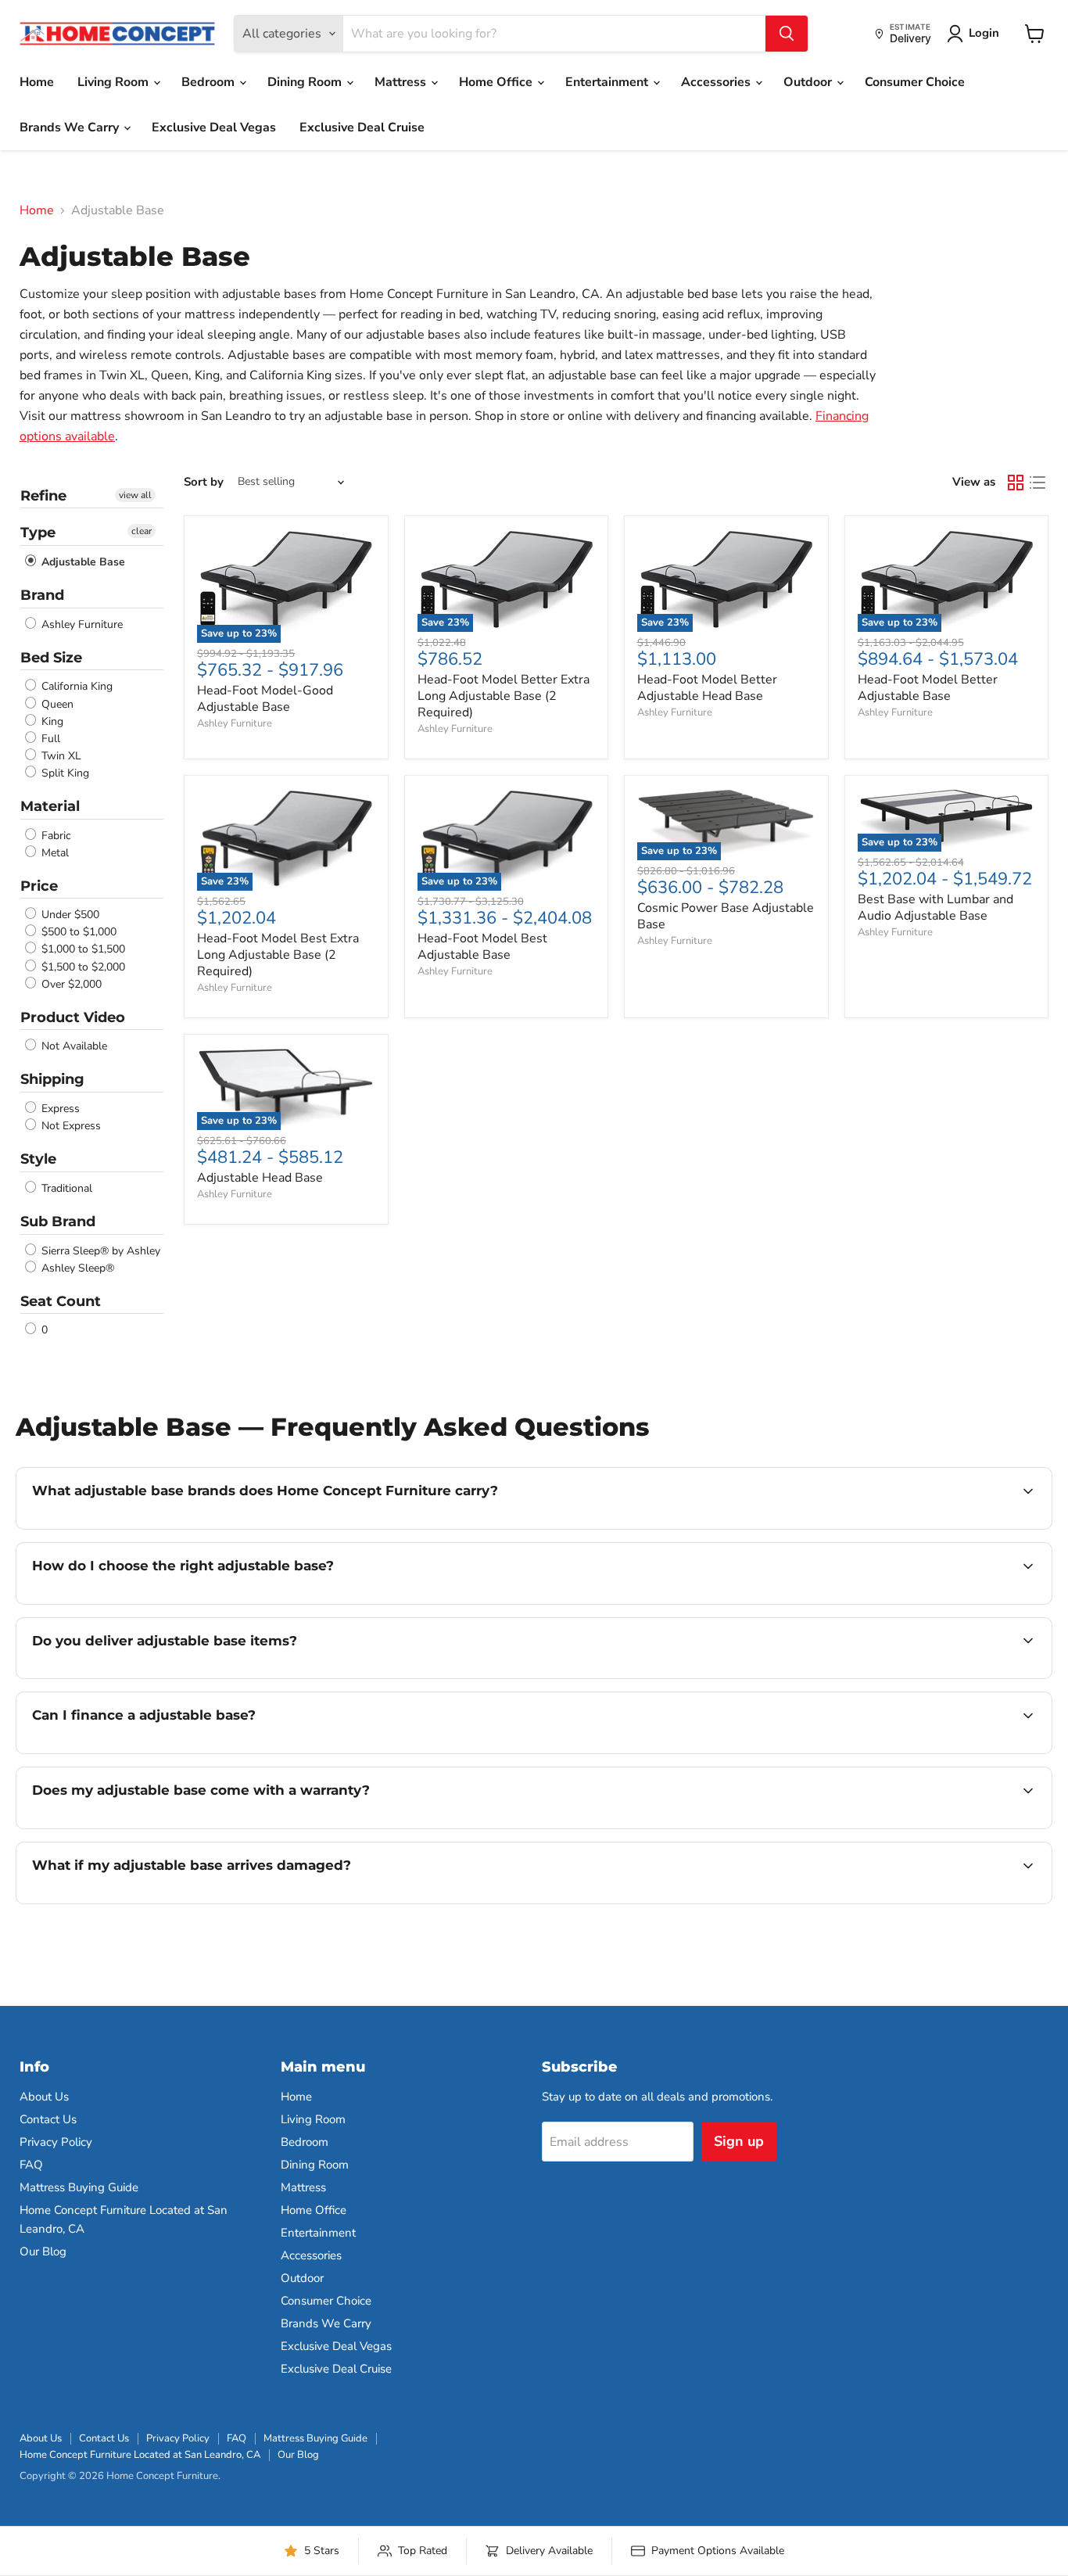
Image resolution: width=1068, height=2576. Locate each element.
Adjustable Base (82, 562)
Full (49, 739)
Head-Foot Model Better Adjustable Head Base (707, 688)
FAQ (31, 2165)
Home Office (497, 82)
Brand (42, 595)
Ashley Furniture (81, 624)
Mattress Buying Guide (79, 2187)
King (51, 721)
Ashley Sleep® (76, 1268)
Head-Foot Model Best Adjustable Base (482, 947)
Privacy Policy (56, 2142)
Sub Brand (58, 1222)
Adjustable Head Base (260, 1178)
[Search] (787, 34)
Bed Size (51, 658)
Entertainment (608, 82)
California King (75, 687)
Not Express (70, 1126)
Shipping (52, 1079)
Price (39, 886)
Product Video (73, 1017)
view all (135, 495)
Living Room (115, 82)
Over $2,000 (70, 984)
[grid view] (1016, 483)
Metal (54, 853)
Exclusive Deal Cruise (362, 127)
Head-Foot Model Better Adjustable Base (928, 688)
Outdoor (809, 82)
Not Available (73, 1046)
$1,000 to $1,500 (82, 950)
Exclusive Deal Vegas (214, 127)
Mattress (402, 82)
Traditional (65, 1188)
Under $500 (69, 915)
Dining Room (306, 82)
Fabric (54, 836)
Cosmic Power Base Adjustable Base (726, 916)
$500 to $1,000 (77, 932)
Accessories (717, 82)
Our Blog (43, 2251)
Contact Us (48, 2119)
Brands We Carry (71, 127)
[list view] (1038, 483)
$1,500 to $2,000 (82, 967)
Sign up (739, 2141)
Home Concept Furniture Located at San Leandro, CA (140, 2455)
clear (142, 531)
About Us (44, 2097)
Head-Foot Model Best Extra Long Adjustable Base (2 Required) (278, 955)
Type (38, 533)
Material (50, 806)
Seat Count (61, 1301)
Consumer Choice (915, 82)
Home (37, 82)
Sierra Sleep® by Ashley (99, 1251)
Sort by (204, 482)
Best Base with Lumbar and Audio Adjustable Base (935, 908)
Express (59, 1109)
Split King (64, 773)
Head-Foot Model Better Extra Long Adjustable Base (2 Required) (504, 696)
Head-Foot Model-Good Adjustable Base (265, 699)
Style (38, 1159)
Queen (56, 704)
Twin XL (60, 756)
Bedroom (210, 82)
